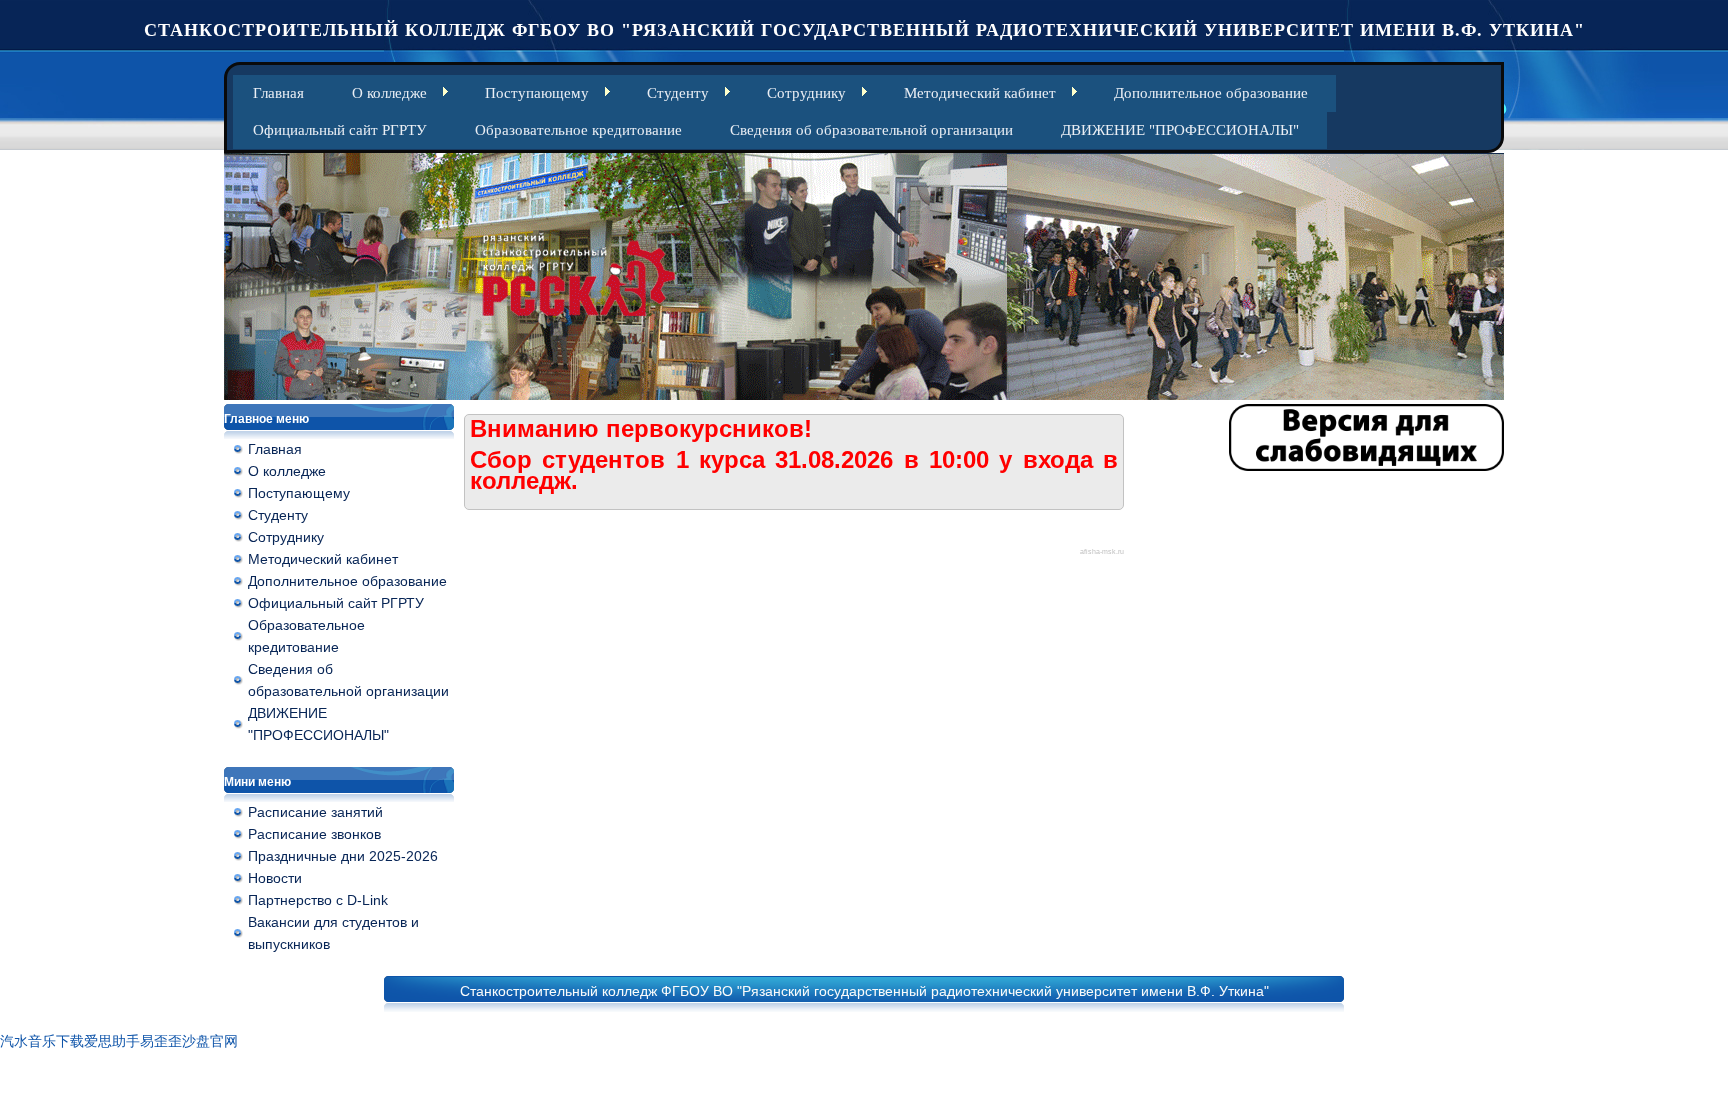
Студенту (678, 93)
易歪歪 (161, 1041)
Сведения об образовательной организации (871, 130)
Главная (278, 93)
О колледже (389, 93)
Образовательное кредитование (578, 130)
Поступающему (537, 93)
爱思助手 (112, 1041)
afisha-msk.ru (1102, 551)
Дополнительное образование (1211, 93)
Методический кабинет (980, 93)
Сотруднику (806, 93)
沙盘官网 (210, 1041)
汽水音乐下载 (42, 1041)
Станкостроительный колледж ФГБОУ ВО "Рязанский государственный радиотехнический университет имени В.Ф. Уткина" (864, 30)
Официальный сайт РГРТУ (340, 130)
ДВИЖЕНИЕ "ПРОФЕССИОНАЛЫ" (1180, 130)
